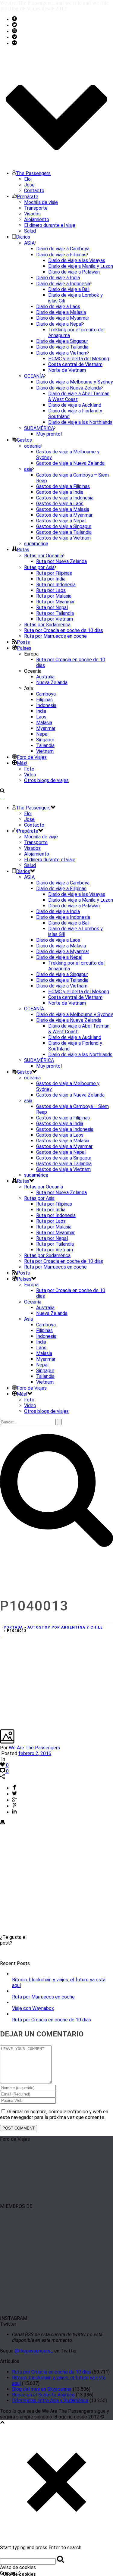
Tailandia (45, 745)
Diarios (23, 237)
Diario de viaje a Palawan (74, 272)
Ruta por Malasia (54, 596)
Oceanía (33, 1302)
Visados (32, 214)
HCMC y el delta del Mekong (79, 359)
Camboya (46, 694)
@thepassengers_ (34, 2351)
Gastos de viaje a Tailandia (64, 532)
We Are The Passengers (34, 1748)
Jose (29, 185)
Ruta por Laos (51, 590)
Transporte (36, 208)
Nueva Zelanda (52, 682)
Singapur (45, 740)
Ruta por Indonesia (56, 585)
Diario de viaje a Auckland (75, 405)
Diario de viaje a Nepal (59, 324)
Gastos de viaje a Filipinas (63, 486)
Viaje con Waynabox (33, 2008)
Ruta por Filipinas (54, 573)
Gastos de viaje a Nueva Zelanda (70, 463)
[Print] (2, 1823)
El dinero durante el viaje (50, 225)
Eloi (28, 179)
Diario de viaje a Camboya (63, 249)
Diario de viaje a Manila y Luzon (81, 266)
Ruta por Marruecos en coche (55, 636)
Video (30, 775)
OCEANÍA (34, 376)
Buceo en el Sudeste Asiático (43, 2395)
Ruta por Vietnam (55, 619)
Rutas (23, 550)
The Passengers (33, 173)
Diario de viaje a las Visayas (77, 260)
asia (28, 469)
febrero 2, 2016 (35, 1753)
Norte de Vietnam (67, 370)
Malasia (44, 723)
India (41, 711)
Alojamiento (37, 219)
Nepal (42, 734)
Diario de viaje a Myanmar (63, 318)
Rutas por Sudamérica (47, 625)
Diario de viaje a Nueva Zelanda (69, 388)
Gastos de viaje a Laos (60, 504)
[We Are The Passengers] (2, 797)
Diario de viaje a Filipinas (61, 255)
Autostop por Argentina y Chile (65, 1627)
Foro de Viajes (32, 757)
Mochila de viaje (41, 202)
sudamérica (36, 544)
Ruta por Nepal (52, 607)
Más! (22, 763)
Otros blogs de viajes (46, 780)
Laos (41, 717)
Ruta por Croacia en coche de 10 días (64, 630)
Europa (31, 1285)
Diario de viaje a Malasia (61, 312)
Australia (45, 677)
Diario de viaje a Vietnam (62, 353)
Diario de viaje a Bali (69, 289)
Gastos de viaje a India (60, 492)
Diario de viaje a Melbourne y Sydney (75, 382)
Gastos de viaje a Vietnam (63, 538)
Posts (23, 642)
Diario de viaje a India (58, 278)
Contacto (34, 191)
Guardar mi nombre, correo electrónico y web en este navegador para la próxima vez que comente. (54, 2114)
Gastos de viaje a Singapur (64, 526)
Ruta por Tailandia (55, 613)
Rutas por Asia (39, 567)
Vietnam (45, 751)
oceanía (32, 446)
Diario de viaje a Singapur (62, 341)
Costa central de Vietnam (75, 364)
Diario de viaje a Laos (58, 307)
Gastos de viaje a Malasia (63, 509)
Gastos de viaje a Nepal (61, 521)
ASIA (29, 243)
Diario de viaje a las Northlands (80, 422)
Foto (29, 769)
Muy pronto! (49, 434)
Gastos (24, 440)
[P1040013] (1, 1635)
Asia (28, 1319)
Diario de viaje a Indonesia (63, 284)
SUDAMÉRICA (39, 428)
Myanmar (46, 728)
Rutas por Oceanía (44, 556)
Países (24, 648)
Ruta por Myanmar (55, 602)
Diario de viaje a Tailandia (62, 347)
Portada (13, 1627)
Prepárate (28, 197)
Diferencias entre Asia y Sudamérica (50, 2401)
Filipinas (44, 700)
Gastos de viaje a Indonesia (65, 498)
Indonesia (46, 705)
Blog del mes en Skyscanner (42, 2389)
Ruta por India (51, 579)
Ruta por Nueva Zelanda (61, 561)
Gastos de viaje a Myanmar (64, 515)
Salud (30, 231)
